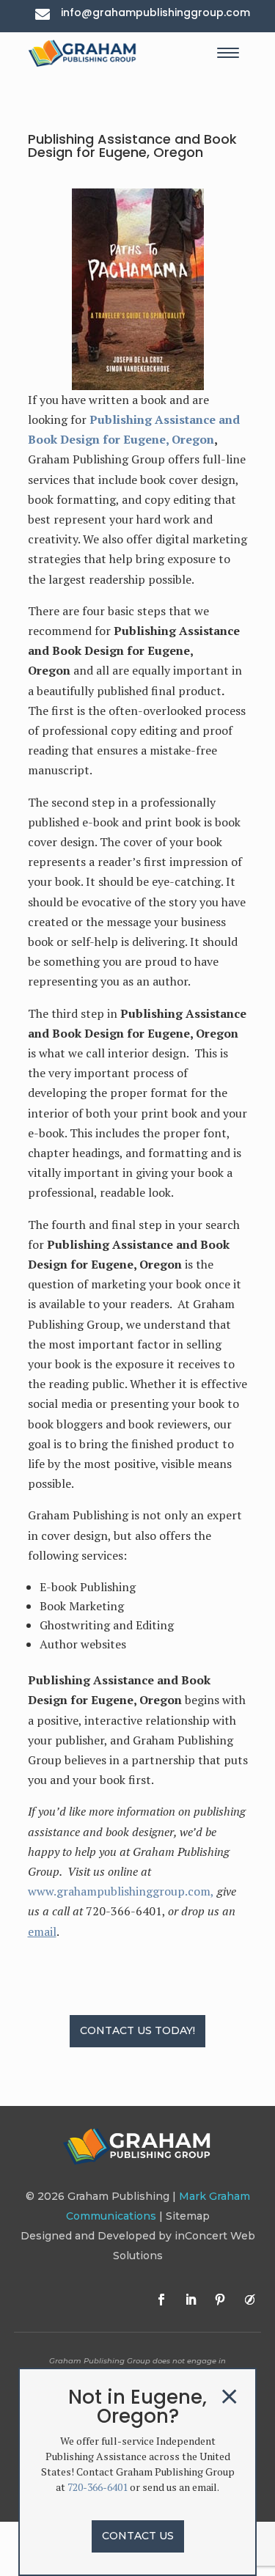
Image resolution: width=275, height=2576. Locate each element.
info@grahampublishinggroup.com (155, 12)
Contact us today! (137, 2030)
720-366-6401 (98, 2487)
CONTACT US (138, 2536)
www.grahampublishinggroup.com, (121, 1891)
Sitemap (188, 2216)
